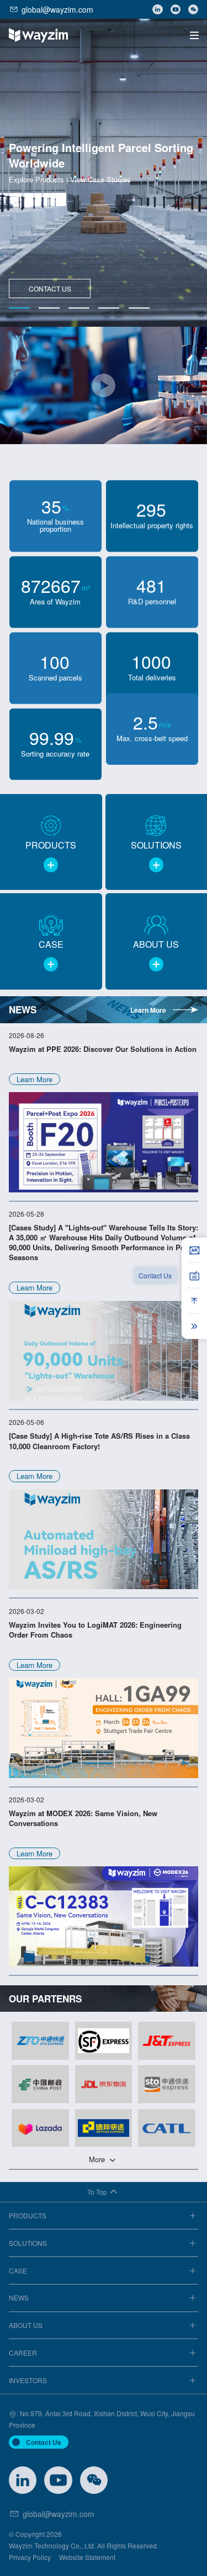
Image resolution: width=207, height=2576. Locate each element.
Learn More (148, 1010)
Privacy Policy (30, 2557)
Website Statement (87, 2557)
